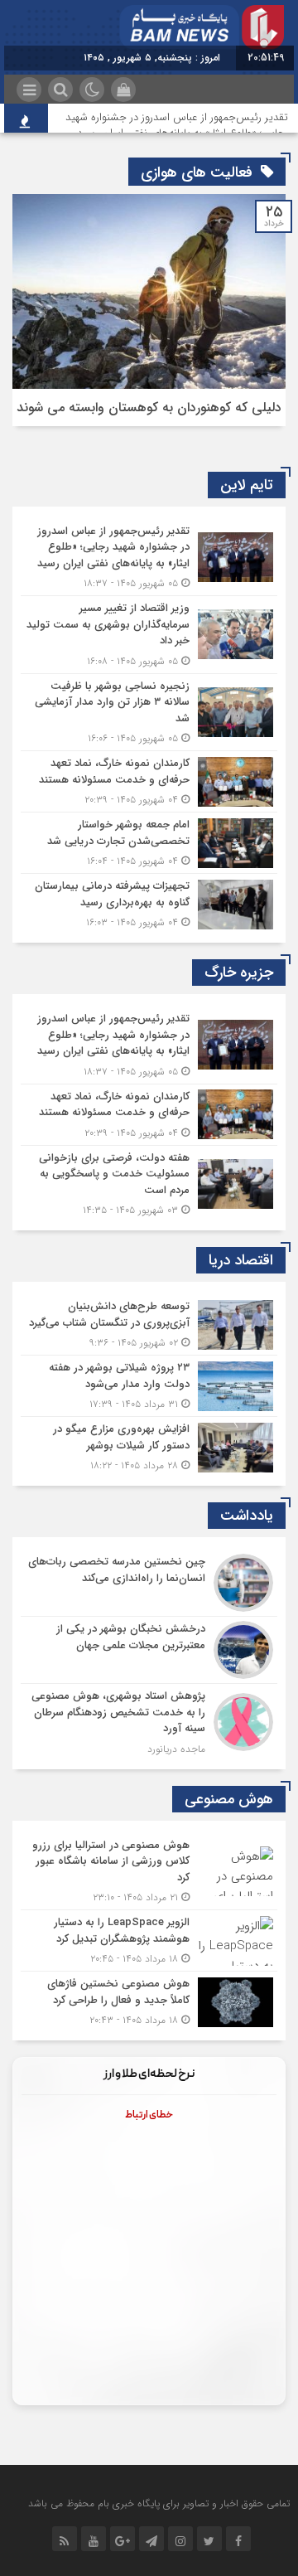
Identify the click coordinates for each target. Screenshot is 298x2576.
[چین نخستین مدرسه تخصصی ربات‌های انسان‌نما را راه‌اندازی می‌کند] (149, 1583)
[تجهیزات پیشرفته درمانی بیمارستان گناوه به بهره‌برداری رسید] (149, 902)
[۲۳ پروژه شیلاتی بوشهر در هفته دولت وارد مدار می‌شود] (149, 1386)
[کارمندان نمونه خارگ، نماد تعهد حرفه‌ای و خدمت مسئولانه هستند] (149, 781)
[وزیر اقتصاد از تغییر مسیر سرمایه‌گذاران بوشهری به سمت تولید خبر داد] (149, 635)
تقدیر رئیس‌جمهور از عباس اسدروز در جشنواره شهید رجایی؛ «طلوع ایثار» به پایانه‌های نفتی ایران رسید (177, 125)
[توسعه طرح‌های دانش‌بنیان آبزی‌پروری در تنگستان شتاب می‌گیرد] (149, 1324)
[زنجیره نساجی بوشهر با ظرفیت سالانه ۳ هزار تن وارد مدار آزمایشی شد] (149, 713)
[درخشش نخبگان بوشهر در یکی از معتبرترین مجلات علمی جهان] (149, 1650)
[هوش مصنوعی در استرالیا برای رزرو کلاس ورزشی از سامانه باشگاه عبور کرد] (149, 1872)
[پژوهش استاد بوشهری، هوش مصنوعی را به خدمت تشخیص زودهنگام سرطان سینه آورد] (149, 1720)
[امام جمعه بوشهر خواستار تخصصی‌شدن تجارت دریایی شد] (149, 843)
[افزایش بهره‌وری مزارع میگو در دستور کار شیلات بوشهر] (149, 1445)
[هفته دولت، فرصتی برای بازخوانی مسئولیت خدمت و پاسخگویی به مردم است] (149, 1182)
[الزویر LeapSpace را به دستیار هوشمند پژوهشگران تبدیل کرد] (149, 1940)
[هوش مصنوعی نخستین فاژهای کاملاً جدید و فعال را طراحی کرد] (149, 2000)
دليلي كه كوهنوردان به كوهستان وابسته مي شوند (149, 408)
